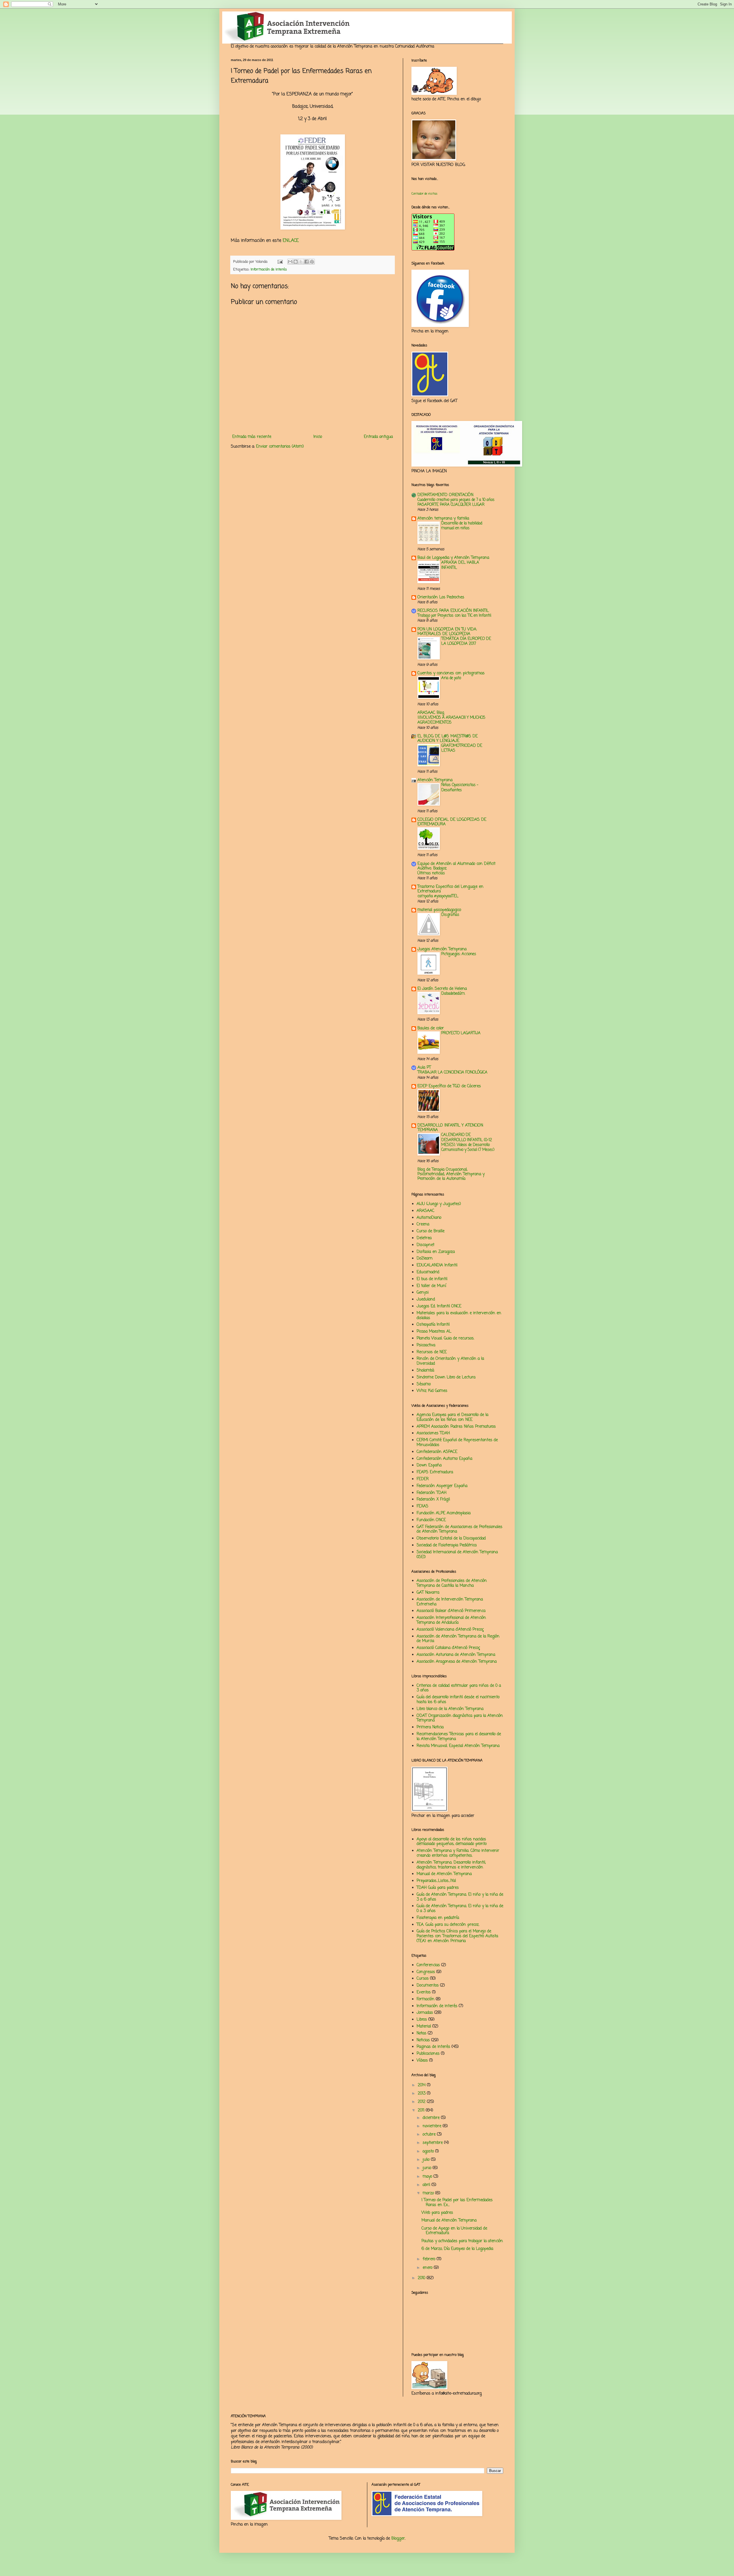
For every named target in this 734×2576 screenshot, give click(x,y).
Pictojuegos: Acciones (459, 954)
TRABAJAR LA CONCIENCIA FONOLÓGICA (452, 1072)
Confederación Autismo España (444, 1459)
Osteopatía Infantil (433, 1325)
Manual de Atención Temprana (444, 1874)
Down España (429, 1465)
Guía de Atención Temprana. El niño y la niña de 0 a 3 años (460, 1909)
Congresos (426, 1972)
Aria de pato (451, 678)
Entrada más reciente (252, 437)
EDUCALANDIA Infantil (437, 1265)
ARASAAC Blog (431, 713)
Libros (422, 2020)
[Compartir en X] (301, 262)
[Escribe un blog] (296, 262)
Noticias (423, 2040)
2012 (422, 2102)
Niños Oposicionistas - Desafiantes (460, 787)
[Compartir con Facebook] (307, 262)
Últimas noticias (431, 873)
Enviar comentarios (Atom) (280, 447)
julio (427, 2160)
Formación (425, 1999)
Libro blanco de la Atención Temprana (450, 1709)
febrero (430, 2259)
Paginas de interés (433, 2047)
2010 (422, 2278)
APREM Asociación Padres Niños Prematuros (456, 1427)
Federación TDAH (432, 1493)
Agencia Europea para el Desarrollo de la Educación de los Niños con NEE (452, 1417)
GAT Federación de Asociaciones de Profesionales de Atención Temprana (459, 1529)
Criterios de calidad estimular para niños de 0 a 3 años (459, 1688)
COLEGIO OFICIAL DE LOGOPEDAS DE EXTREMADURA (452, 822)
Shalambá (425, 1371)
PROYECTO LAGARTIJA (461, 1033)
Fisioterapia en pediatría (438, 1918)
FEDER (423, 1479)
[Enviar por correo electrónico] (290, 262)
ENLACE (291, 241)
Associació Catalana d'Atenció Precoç (448, 1648)
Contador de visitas (424, 194)
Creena (423, 1224)
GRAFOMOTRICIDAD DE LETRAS (462, 748)
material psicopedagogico (439, 910)
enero (428, 2268)
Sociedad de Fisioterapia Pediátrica (447, 1545)
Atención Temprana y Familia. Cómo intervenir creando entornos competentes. (458, 1853)
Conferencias (428, 1965)
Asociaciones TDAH (433, 1433)
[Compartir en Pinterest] (312, 262)
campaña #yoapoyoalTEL (438, 896)
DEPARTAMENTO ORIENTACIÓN (445, 495)
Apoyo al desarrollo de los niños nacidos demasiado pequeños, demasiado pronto (452, 1842)
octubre (430, 2135)
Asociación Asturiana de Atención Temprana (456, 1655)
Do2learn (425, 1258)
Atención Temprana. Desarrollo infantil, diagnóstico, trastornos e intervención (451, 1865)
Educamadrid (428, 1272)
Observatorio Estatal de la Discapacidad (451, 1538)
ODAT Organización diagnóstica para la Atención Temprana (460, 1718)
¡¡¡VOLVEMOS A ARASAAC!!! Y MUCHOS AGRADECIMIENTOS (451, 720)
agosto (429, 2151)
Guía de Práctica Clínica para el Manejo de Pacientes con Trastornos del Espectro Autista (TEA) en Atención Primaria (457, 1936)
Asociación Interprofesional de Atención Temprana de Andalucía (451, 1620)
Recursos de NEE (432, 1352)
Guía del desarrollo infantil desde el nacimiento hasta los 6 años (458, 1700)
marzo (429, 2193)
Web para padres (437, 2213)
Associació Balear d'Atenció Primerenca (451, 1611)
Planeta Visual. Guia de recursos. (445, 1338)
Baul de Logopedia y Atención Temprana (453, 558)
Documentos (428, 1986)
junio (428, 2168)
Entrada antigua (378, 437)
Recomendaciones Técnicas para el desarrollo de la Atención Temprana (459, 1737)
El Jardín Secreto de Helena (442, 989)
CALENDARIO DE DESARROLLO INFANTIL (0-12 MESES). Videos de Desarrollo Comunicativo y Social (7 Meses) (468, 1142)
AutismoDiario (429, 1218)
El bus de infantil (432, 1279)
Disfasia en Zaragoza (436, 1252)
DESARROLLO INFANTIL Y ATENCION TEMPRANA (450, 1128)
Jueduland (426, 1299)
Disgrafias (450, 915)
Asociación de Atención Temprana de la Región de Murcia (458, 1639)
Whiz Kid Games (432, 1391)
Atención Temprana (435, 780)
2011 (422, 2110)
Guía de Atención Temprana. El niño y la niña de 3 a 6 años (460, 1897)
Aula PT (424, 1068)
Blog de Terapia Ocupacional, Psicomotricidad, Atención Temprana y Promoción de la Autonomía (451, 1174)
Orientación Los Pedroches (441, 597)
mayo (428, 2177)
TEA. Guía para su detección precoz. (448, 1925)
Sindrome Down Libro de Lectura (446, 1377)
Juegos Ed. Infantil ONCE (439, 1306)
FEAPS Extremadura (435, 1472)
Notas (421, 2033)
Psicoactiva (426, 1345)
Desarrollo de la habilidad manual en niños (462, 526)
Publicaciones (428, 2054)
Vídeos (422, 2061)
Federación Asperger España (442, 1486)
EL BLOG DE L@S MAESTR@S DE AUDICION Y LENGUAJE (448, 739)
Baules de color (431, 1028)
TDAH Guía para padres (438, 1888)
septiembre (433, 2143)
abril (427, 2185)
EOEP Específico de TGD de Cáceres (449, 1086)
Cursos (423, 1979)
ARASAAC (425, 1211)
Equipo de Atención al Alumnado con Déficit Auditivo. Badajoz (456, 866)
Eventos (424, 1992)
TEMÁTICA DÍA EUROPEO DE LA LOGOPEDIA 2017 (466, 641)
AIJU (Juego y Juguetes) (439, 1204)
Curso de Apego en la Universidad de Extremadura (454, 2231)
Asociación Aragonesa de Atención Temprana (457, 1662)
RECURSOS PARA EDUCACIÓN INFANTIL (453, 611)
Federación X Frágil (433, 1499)
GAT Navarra (428, 1593)
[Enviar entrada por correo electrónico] (280, 262)
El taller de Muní (431, 1286)
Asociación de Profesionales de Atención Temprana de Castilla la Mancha (452, 1583)
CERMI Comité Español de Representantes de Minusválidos (457, 1443)
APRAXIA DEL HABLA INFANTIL (460, 565)
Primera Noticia (430, 1727)
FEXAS (422, 1506)
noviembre (433, 2126)
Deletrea (424, 1238)
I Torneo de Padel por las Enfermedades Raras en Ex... (457, 2203)
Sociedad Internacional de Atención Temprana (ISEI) (457, 1555)
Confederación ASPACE (437, 1452)
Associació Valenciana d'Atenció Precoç (450, 1630)
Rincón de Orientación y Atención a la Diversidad (450, 1361)
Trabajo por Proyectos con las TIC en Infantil (454, 616)
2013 (422, 2094)
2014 (422, 2085)
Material (424, 2026)
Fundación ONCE (431, 1520)
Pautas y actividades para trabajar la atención (462, 2241)
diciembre (432, 2118)
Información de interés (269, 270)
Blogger (398, 2539)
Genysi (423, 1293)
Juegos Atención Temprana (442, 949)
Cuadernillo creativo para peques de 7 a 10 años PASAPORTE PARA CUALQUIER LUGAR (456, 502)
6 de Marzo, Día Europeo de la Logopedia (457, 2249)
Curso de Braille (431, 1231)
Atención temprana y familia (443, 519)
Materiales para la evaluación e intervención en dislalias (459, 1316)
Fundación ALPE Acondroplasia (444, 1513)
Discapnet (425, 1245)
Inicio (318, 437)
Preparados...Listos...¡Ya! (436, 1881)
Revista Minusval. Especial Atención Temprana (458, 1746)
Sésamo (424, 1384)
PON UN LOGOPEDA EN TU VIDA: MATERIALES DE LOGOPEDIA (447, 632)
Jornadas (425, 2013)
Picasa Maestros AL (434, 1332)
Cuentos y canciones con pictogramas (451, 673)
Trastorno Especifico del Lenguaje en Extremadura (450, 889)
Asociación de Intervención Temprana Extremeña (450, 1602)
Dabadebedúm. (453, 994)
